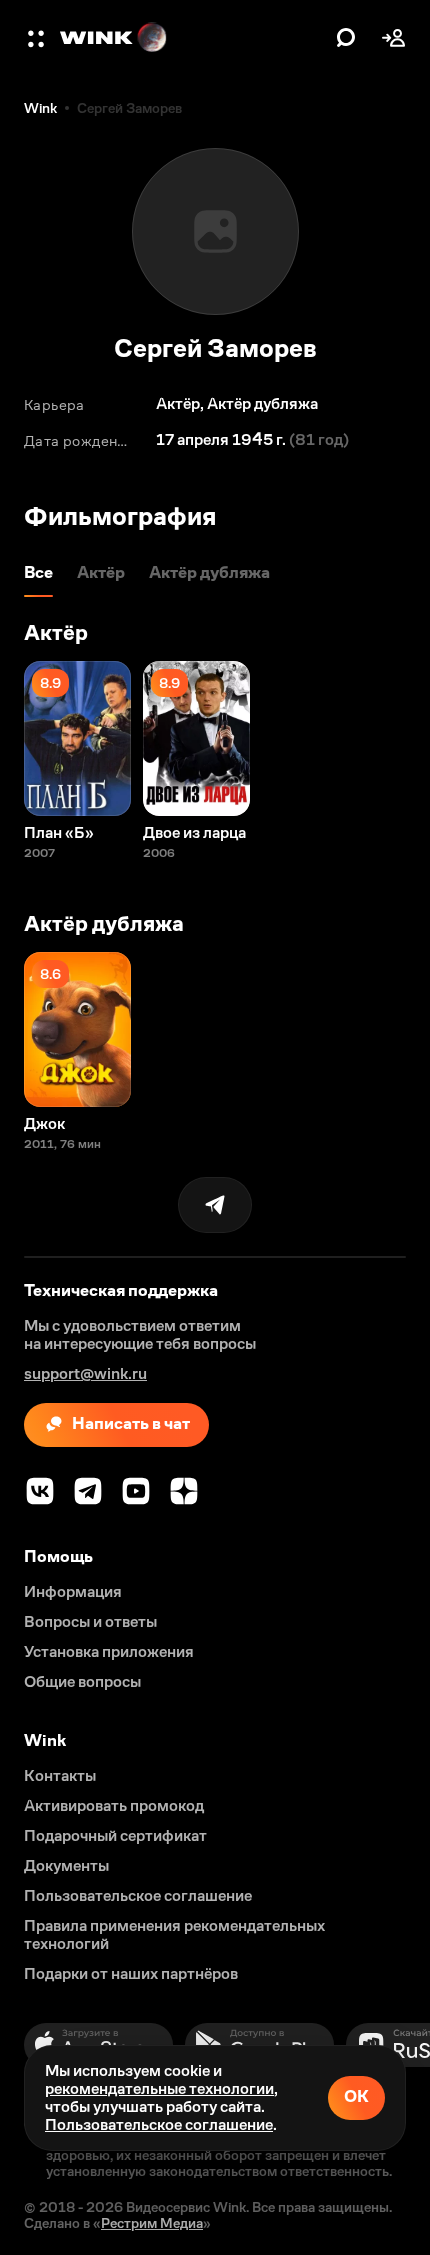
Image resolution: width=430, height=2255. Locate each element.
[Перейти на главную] (193, 38)
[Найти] (346, 38)
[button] (38, 38)
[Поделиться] (215, 1205)
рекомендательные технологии (159, 2088)
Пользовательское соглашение (159, 2124)
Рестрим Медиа (152, 2223)
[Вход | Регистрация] (394, 38)
